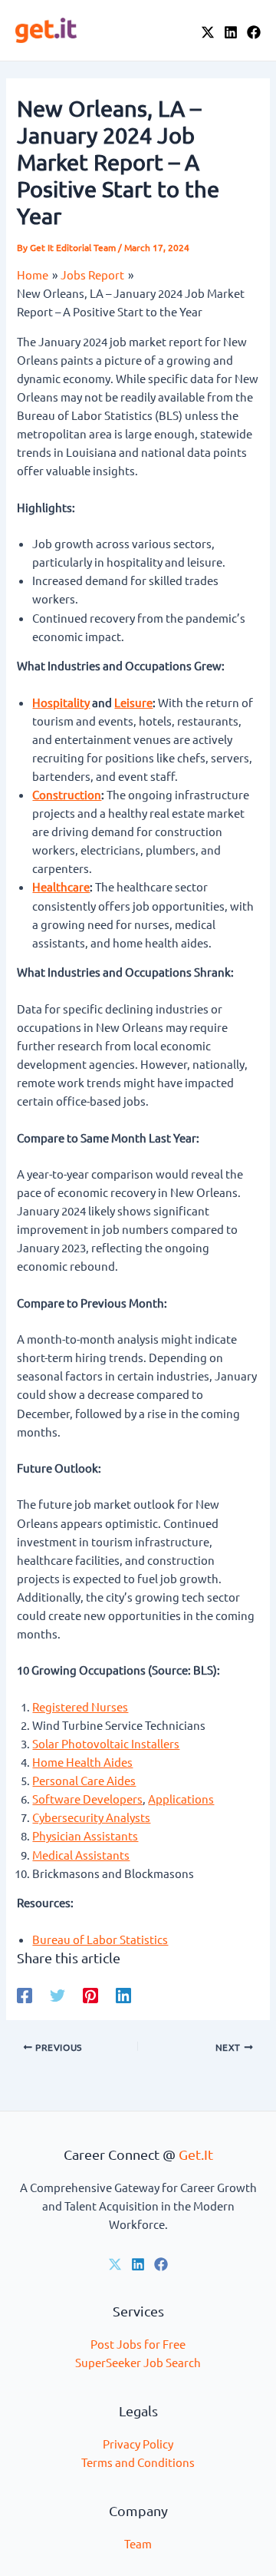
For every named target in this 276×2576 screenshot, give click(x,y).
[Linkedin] (123, 1995)
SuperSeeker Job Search (138, 2362)
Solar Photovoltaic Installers (106, 1743)
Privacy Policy (138, 2444)
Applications (181, 1799)
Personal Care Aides (84, 1780)
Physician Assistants (85, 1835)
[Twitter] (58, 1995)
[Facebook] (254, 32)
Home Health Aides (82, 1762)
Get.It (196, 2154)
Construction (67, 794)
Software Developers (87, 1799)
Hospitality (61, 702)
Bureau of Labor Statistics (100, 1939)
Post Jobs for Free (138, 2344)
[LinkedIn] (231, 32)
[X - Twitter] (208, 32)
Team (138, 2543)
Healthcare (61, 886)
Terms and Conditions (138, 2462)
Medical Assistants (81, 1855)
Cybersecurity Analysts (91, 1817)
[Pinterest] (90, 1995)
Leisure (133, 702)
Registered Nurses (80, 1706)
